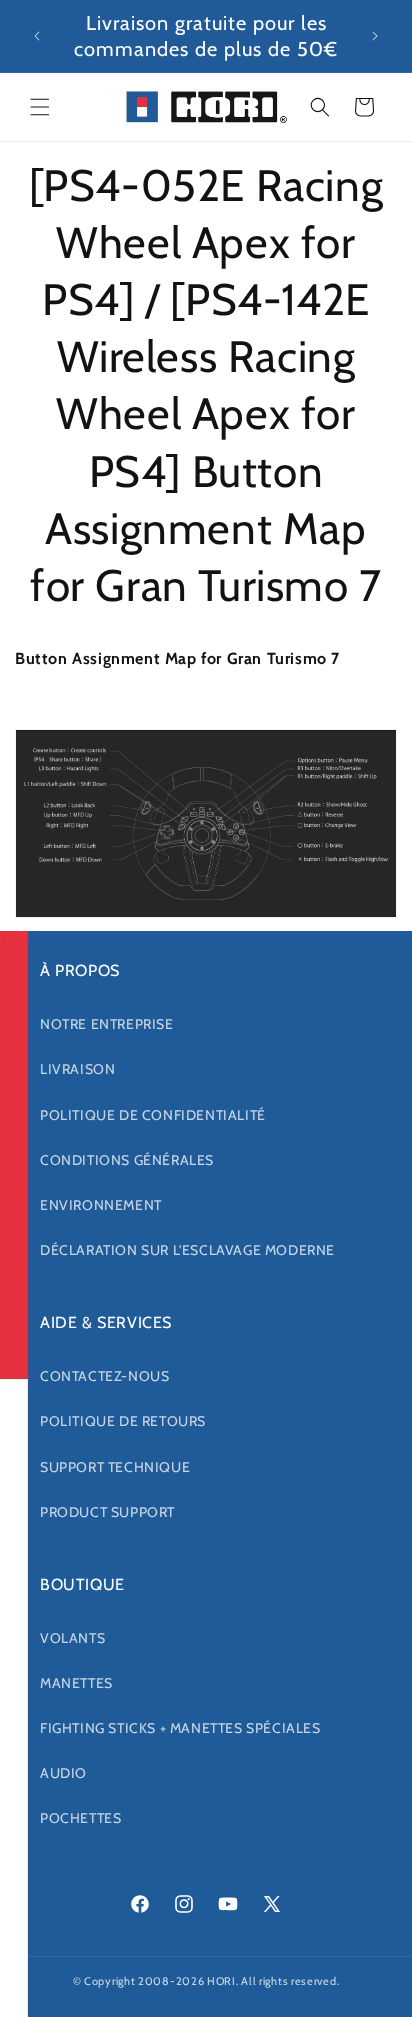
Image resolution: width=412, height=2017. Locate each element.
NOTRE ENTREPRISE (107, 1024)
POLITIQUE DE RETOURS (123, 1421)
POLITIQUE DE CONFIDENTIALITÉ (153, 1115)
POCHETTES (80, 1818)
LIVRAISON (77, 1069)
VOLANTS (72, 1638)
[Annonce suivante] (375, 36)
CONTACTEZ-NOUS (104, 1376)
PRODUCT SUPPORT (107, 1512)
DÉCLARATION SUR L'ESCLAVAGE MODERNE (187, 1250)
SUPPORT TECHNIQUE (115, 1467)
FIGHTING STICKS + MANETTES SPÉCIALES (180, 1728)
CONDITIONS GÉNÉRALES (127, 1160)
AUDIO (63, 1773)
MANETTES (76, 1683)
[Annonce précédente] (37, 36)
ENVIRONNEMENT (101, 1205)
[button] (40, 107)
